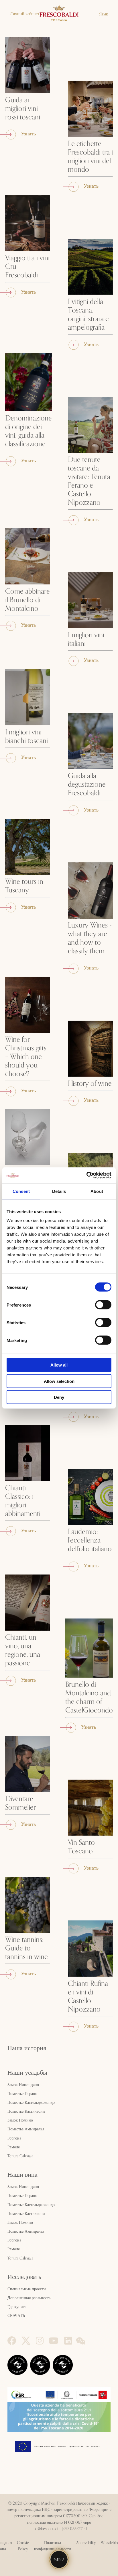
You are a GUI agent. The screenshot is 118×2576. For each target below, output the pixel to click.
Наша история (27, 2048)
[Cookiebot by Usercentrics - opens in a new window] (86, 1175)
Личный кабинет (25, 14)
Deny (59, 1397)
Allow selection (59, 1381)
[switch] (103, 1305)
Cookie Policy (23, 2546)
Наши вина (22, 2175)
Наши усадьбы (27, 2073)
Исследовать (24, 2277)
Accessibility (86, 2543)
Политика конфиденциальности (53, 2546)
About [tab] (97, 1191)
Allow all (59, 1365)
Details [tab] (59, 1191)
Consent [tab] (21, 1191)
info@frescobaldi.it (46, 2529)
